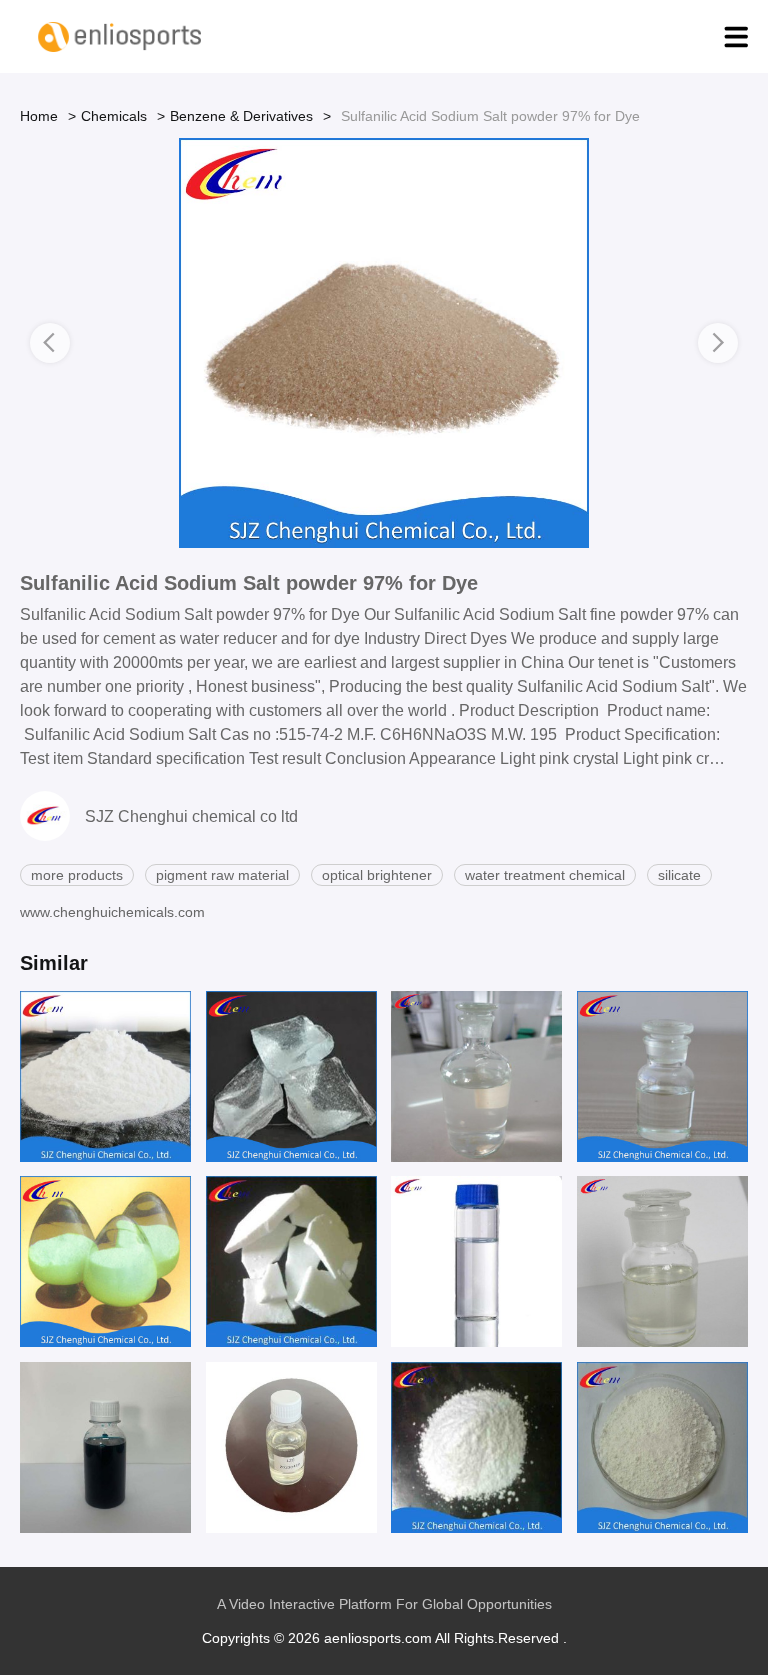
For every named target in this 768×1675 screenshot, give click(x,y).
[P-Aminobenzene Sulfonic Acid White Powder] (105, 1076)
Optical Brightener (377, 875)
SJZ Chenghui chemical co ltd (191, 817)
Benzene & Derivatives (241, 116)
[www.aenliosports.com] (120, 37)
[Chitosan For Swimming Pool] (476, 1076)
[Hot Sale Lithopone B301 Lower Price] (662, 1447)
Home (39, 116)
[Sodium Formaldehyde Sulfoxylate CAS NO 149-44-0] (476, 1447)
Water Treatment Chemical (545, 875)
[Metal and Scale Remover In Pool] (476, 1261)
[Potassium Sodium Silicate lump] (291, 1076)
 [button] (50, 342)
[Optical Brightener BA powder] (105, 1261)
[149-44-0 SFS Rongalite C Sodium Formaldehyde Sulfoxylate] (291, 1261)
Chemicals (114, 116)
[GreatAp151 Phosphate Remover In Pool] (662, 1261)
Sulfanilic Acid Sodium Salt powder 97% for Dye (249, 583)
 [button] (718, 342)
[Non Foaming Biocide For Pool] (291, 1447)
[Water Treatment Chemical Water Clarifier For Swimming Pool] (662, 1076)
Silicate (679, 875)
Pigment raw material (222, 875)
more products (77, 875)
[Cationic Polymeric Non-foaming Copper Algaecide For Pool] (105, 1447)
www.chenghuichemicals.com (112, 912)
